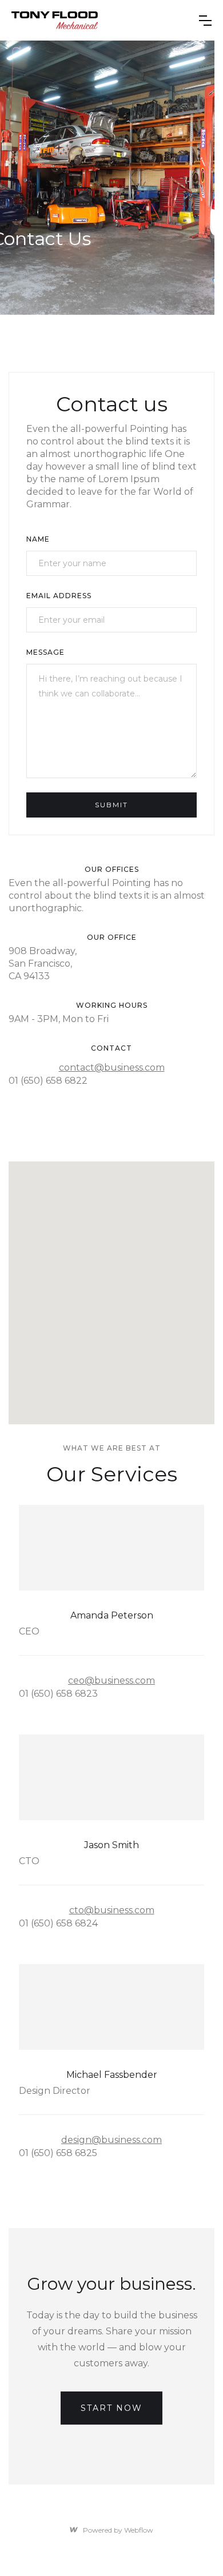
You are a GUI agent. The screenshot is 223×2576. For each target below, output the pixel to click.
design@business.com (111, 2140)
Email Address (59, 596)
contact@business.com (112, 1067)
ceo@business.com (111, 1680)
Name (38, 539)
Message (45, 652)
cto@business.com (112, 1910)
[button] (205, 21)
